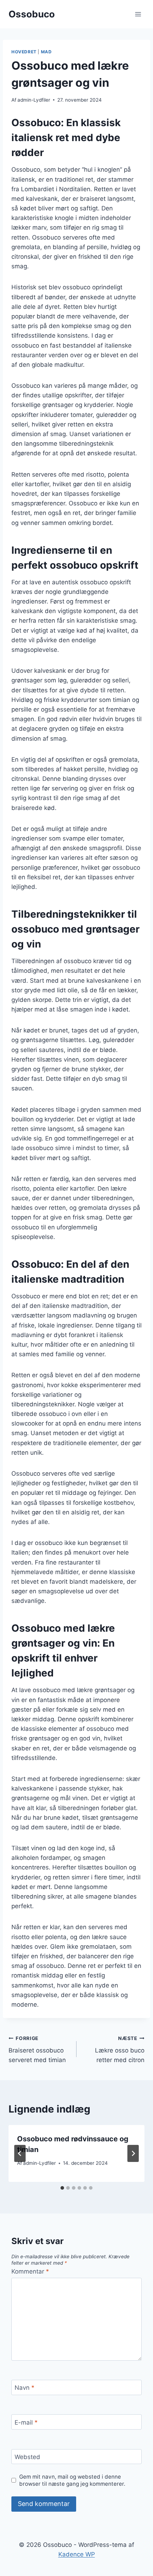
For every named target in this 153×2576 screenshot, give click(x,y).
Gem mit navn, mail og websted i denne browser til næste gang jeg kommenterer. (72, 2480)
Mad (46, 52)
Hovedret (24, 52)
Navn (25, 2388)
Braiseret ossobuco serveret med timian (37, 2050)
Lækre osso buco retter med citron (120, 2050)
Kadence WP (77, 2554)
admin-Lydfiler (34, 100)
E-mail (26, 2422)
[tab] (62, 2188)
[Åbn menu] (138, 14)
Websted (27, 2457)
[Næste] (133, 2153)
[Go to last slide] (20, 2153)
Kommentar (30, 2271)
